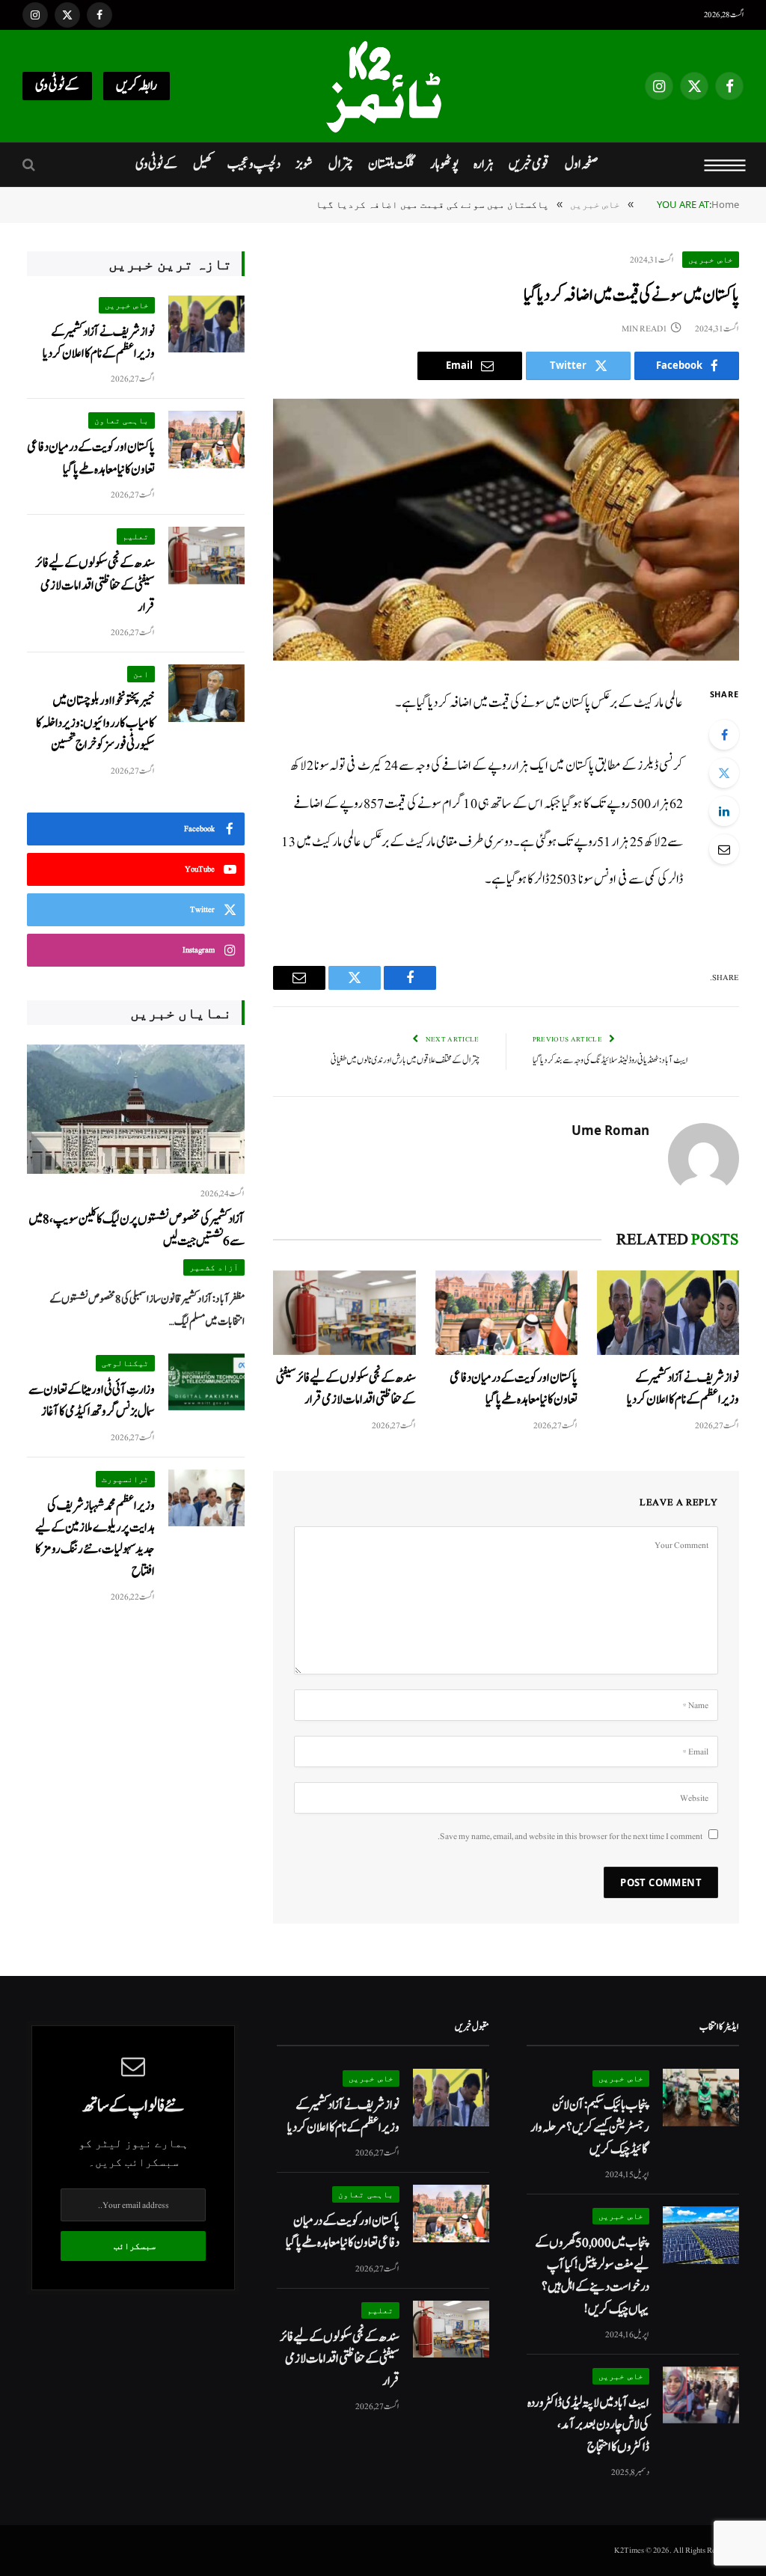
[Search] (30, 165)
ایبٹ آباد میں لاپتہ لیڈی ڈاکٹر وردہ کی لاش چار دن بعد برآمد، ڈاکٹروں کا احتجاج (588, 2425)
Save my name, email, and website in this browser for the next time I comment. (570, 1836)
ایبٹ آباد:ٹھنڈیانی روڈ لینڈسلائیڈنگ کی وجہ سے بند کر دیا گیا (610, 1061)
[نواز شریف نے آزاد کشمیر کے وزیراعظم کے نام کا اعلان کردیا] (668, 1313)
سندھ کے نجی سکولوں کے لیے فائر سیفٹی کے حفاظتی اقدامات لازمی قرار (346, 1389)
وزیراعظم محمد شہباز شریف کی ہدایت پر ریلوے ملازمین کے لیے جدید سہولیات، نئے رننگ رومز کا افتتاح (95, 1539)
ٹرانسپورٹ (125, 1479)
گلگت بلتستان (391, 164)
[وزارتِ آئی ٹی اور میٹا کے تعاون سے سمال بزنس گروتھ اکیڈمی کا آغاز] (206, 1382)
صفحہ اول (581, 164)
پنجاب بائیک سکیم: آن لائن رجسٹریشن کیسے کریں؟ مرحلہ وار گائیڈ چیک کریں (590, 2127)
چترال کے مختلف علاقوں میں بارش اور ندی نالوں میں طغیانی (405, 1061)
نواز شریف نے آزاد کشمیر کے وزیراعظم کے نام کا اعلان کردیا (683, 1389)
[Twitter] (724, 773)
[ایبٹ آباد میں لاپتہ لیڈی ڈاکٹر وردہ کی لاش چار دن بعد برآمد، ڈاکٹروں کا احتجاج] (701, 2395)
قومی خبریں (529, 164)
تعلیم (136, 536)
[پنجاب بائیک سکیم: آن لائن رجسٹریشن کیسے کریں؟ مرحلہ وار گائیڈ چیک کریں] (701, 2098)
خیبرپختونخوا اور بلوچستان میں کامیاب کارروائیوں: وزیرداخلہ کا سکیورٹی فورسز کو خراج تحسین (95, 723)
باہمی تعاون (122, 420)
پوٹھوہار (444, 164)
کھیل (203, 164)
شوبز (304, 164)
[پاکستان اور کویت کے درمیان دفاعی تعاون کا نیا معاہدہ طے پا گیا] (506, 1313)
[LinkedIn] (724, 811)
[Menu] (725, 165)
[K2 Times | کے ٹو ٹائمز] (383, 86)
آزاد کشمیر (214, 1267)
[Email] (724, 849)
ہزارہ (484, 164)
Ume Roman (610, 1131)
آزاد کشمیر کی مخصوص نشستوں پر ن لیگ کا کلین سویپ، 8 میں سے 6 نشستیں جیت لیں (137, 1230)
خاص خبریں (711, 259)
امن (141, 674)
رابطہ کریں (137, 86)
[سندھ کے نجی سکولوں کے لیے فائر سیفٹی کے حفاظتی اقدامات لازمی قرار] (344, 1313)
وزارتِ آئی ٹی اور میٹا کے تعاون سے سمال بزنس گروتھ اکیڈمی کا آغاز (92, 1401)
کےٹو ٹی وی (57, 86)
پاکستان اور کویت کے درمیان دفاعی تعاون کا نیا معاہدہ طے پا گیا (514, 1389)
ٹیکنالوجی (125, 1363)
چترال (341, 164)
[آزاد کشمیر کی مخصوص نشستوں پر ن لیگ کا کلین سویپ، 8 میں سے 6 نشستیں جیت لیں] (136, 1109)
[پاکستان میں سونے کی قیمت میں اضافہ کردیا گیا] (506, 530)
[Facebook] (724, 735)
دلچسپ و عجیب (254, 164)
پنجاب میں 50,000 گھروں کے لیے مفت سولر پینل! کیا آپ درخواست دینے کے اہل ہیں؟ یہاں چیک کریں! (592, 2276)
